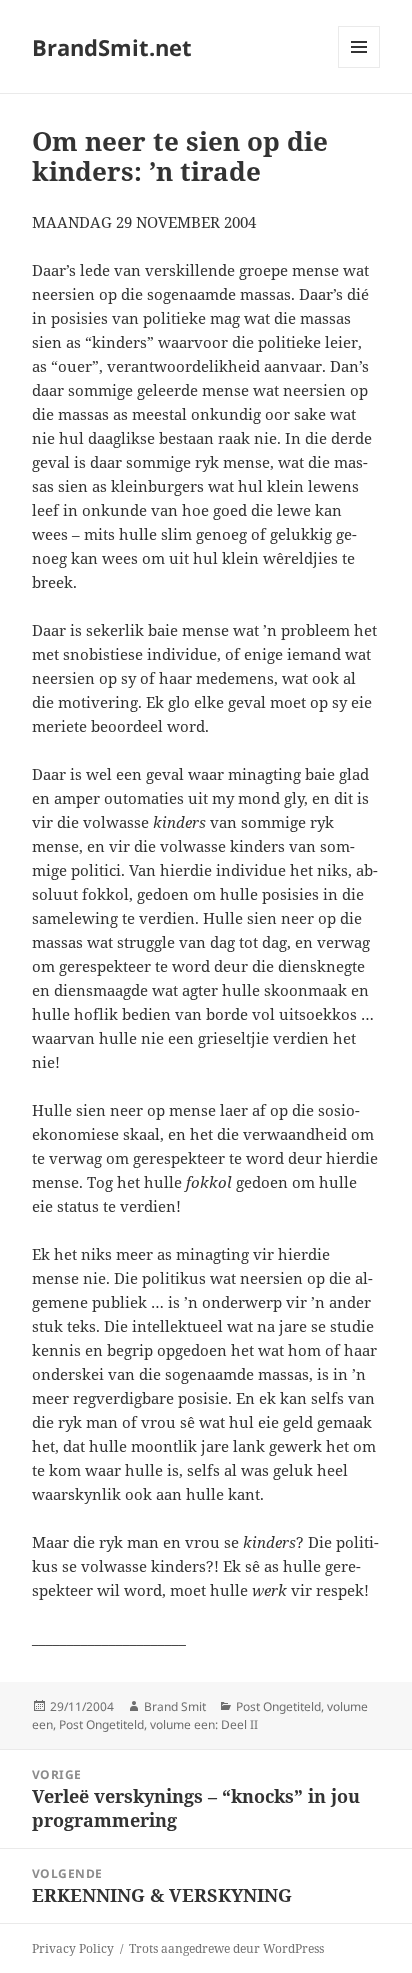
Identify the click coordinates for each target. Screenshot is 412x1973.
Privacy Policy (73, 1948)
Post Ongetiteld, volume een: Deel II (158, 1724)
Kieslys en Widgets (359, 67)
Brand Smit (175, 1706)
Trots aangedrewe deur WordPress (226, 1948)
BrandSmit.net (112, 47)
